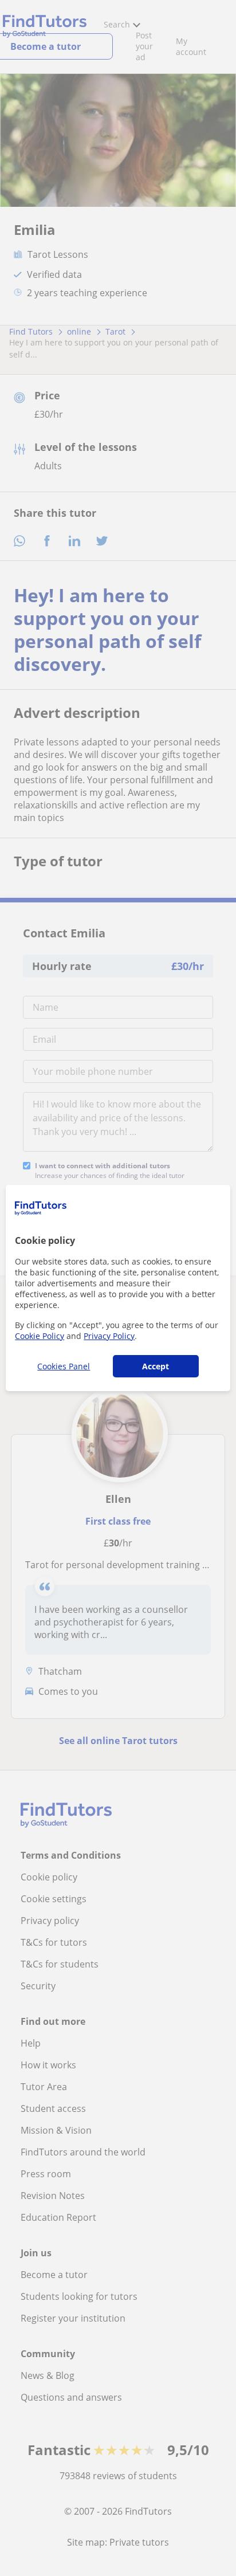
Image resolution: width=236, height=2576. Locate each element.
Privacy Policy (109, 1336)
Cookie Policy (40, 1336)
